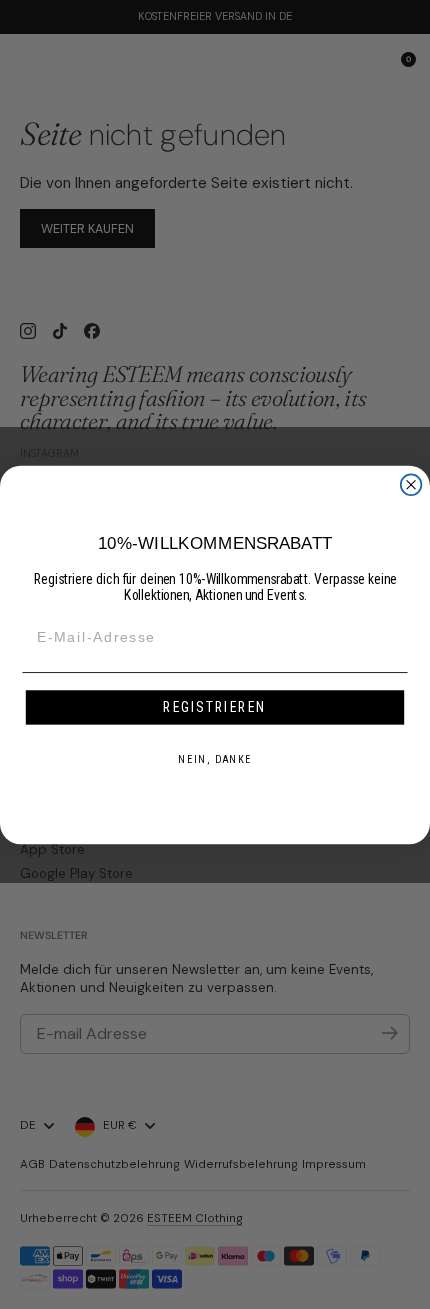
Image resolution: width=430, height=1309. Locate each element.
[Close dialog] (411, 484)
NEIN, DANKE (214, 759)
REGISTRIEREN (214, 706)
